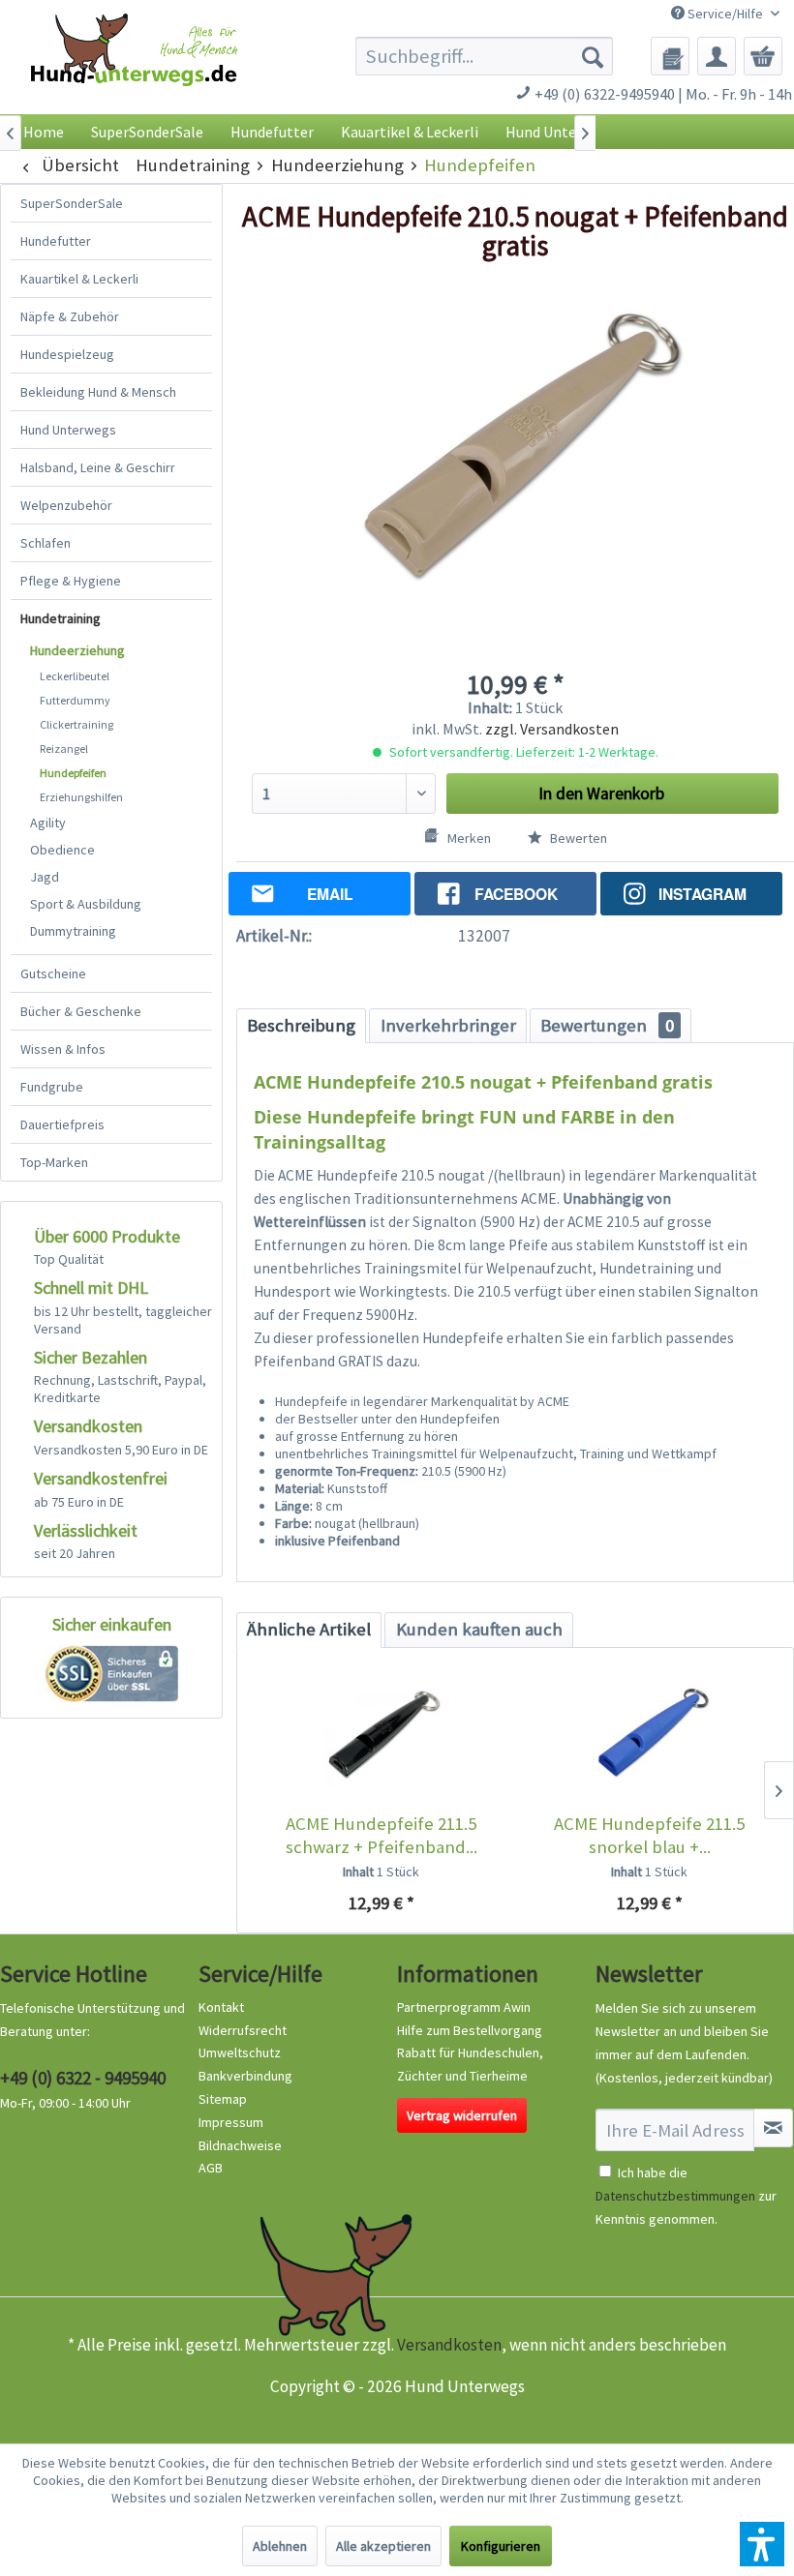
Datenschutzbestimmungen (675, 2196)
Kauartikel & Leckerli (79, 279)
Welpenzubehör (66, 505)
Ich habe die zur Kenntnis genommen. (686, 2196)
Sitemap (223, 2099)
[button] (762, 2544)
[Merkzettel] (670, 56)
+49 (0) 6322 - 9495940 (83, 2078)
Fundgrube (52, 1087)
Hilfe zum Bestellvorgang (470, 2030)
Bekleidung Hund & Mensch (98, 392)
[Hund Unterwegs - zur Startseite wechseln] (134, 69)
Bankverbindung (245, 2076)
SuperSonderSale (72, 203)
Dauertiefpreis (62, 1124)
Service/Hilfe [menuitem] (725, 14)
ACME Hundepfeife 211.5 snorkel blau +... (649, 1835)
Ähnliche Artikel (309, 1629)
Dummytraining (73, 931)
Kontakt (221, 2007)
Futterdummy (75, 700)
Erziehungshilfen (81, 797)
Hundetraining (61, 618)
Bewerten (577, 838)
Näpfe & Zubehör (70, 316)
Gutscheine (53, 973)
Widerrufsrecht (243, 2030)
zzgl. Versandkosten (552, 729)
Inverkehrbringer (448, 1025)
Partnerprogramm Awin (464, 2007)
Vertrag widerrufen (462, 2115)
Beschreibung (301, 1025)
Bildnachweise (240, 2145)
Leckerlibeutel (75, 676)
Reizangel (64, 749)
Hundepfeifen (73, 773)
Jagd (45, 877)
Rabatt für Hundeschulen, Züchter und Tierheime (470, 2064)
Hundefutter (56, 241)
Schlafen (46, 543)
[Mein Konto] (717, 56)
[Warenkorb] (763, 56)
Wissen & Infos (63, 1049)
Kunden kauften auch (479, 1629)
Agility (48, 823)
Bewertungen (607, 1025)
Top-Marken (54, 1162)
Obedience (62, 850)
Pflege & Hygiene (71, 581)
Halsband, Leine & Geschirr (98, 467)
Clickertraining (76, 724)
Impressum (231, 2122)
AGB (211, 2168)
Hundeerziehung (77, 650)
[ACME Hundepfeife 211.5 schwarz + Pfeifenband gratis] (381, 1735)
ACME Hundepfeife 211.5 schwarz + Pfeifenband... (382, 1835)
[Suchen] (593, 56)
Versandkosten (449, 2345)
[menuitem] (485, 56)
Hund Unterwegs (68, 430)
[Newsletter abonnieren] (773, 2128)
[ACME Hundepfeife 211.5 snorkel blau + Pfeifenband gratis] (649, 1735)
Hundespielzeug (67, 354)
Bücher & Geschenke (81, 1011)
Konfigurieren (501, 2546)
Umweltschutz (240, 2052)
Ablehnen (280, 2546)
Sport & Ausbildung (86, 904)
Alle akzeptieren (383, 2546)
